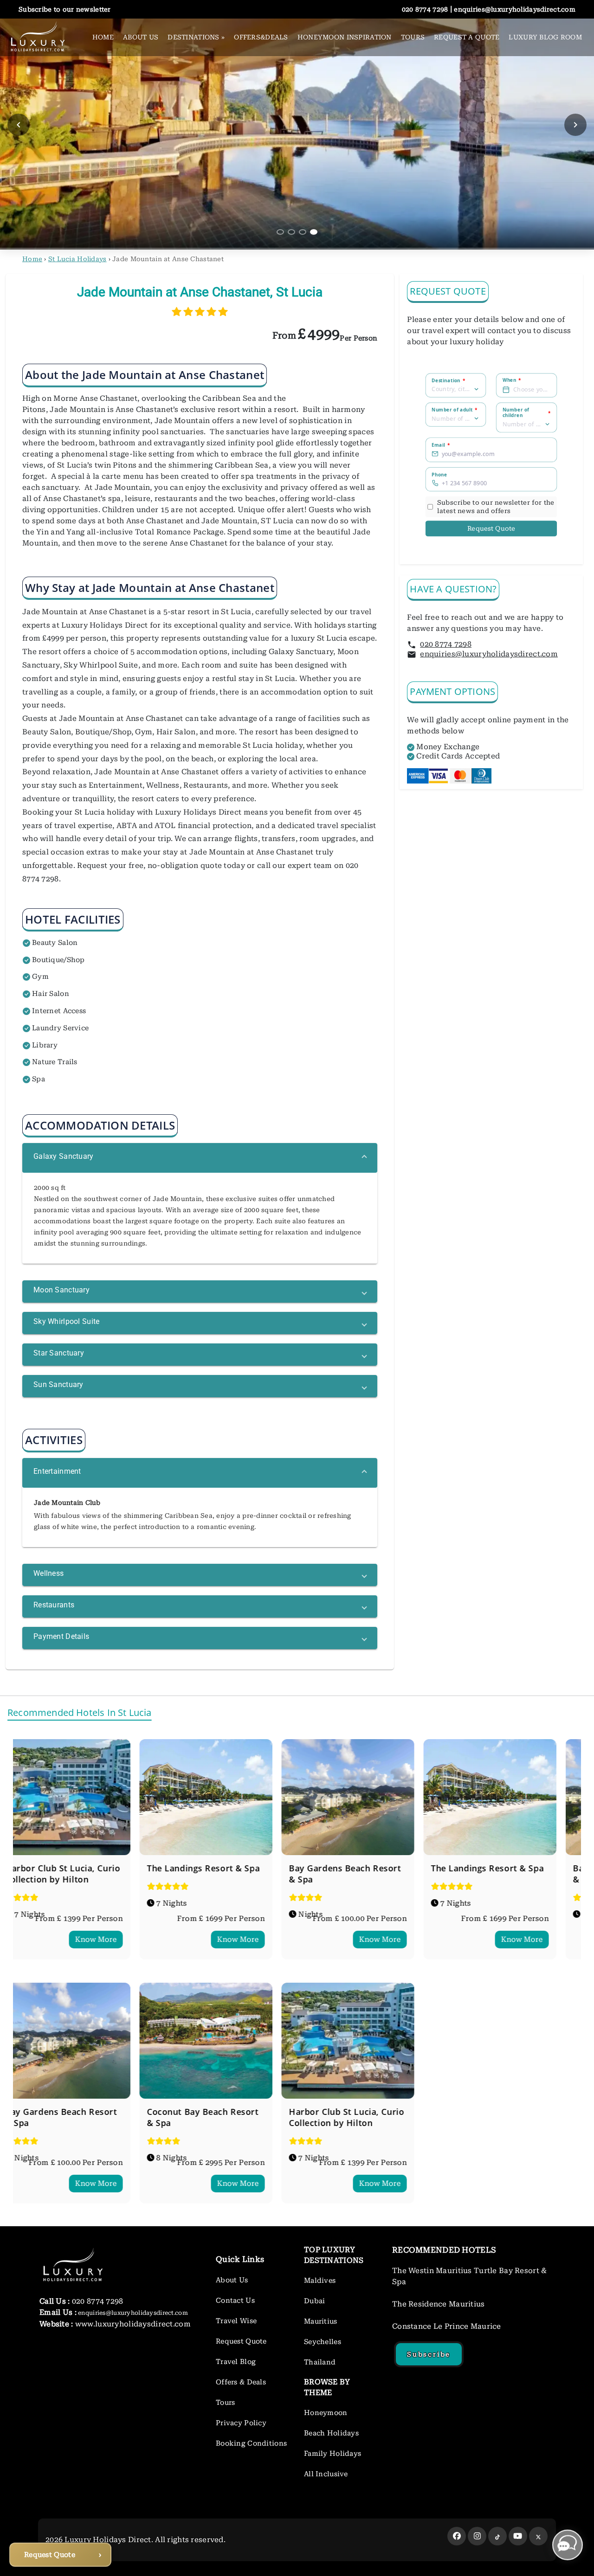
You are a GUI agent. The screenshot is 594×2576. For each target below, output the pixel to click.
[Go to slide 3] (303, 232)
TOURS (413, 37)
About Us (232, 2280)
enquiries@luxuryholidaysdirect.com (489, 654)
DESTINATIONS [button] (196, 37)
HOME (103, 37)
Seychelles (323, 2342)
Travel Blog (236, 2362)
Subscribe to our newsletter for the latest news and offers (496, 507)
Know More (116, 1939)
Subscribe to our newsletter (65, 9)
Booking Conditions (251, 2443)
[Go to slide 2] (291, 232)
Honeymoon (326, 2413)
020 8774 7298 (446, 644)
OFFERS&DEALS (261, 37)
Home (32, 259)
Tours (225, 2403)
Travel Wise (236, 2321)
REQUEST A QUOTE (467, 37)
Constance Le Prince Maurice (447, 2326)
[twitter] (538, 2536)
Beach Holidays (331, 2433)
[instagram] (477, 2536)
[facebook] (457, 2536)
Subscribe (429, 2354)
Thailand (320, 2362)
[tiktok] (497, 2536)
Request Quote (491, 529)
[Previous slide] (19, 125)
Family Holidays (333, 2454)
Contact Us (235, 2300)
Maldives (320, 2280)
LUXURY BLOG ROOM (545, 37)
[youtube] (518, 2536)
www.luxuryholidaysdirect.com (132, 2324)
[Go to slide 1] (280, 232)
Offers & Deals (241, 2382)
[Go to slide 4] (314, 232)
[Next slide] (575, 125)
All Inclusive (326, 2474)
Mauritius (321, 2321)
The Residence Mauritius (439, 2304)
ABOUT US (141, 37)
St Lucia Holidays (77, 259)
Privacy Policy (241, 2423)
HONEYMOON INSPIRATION (345, 37)
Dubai (314, 2301)
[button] (200, 1158)
